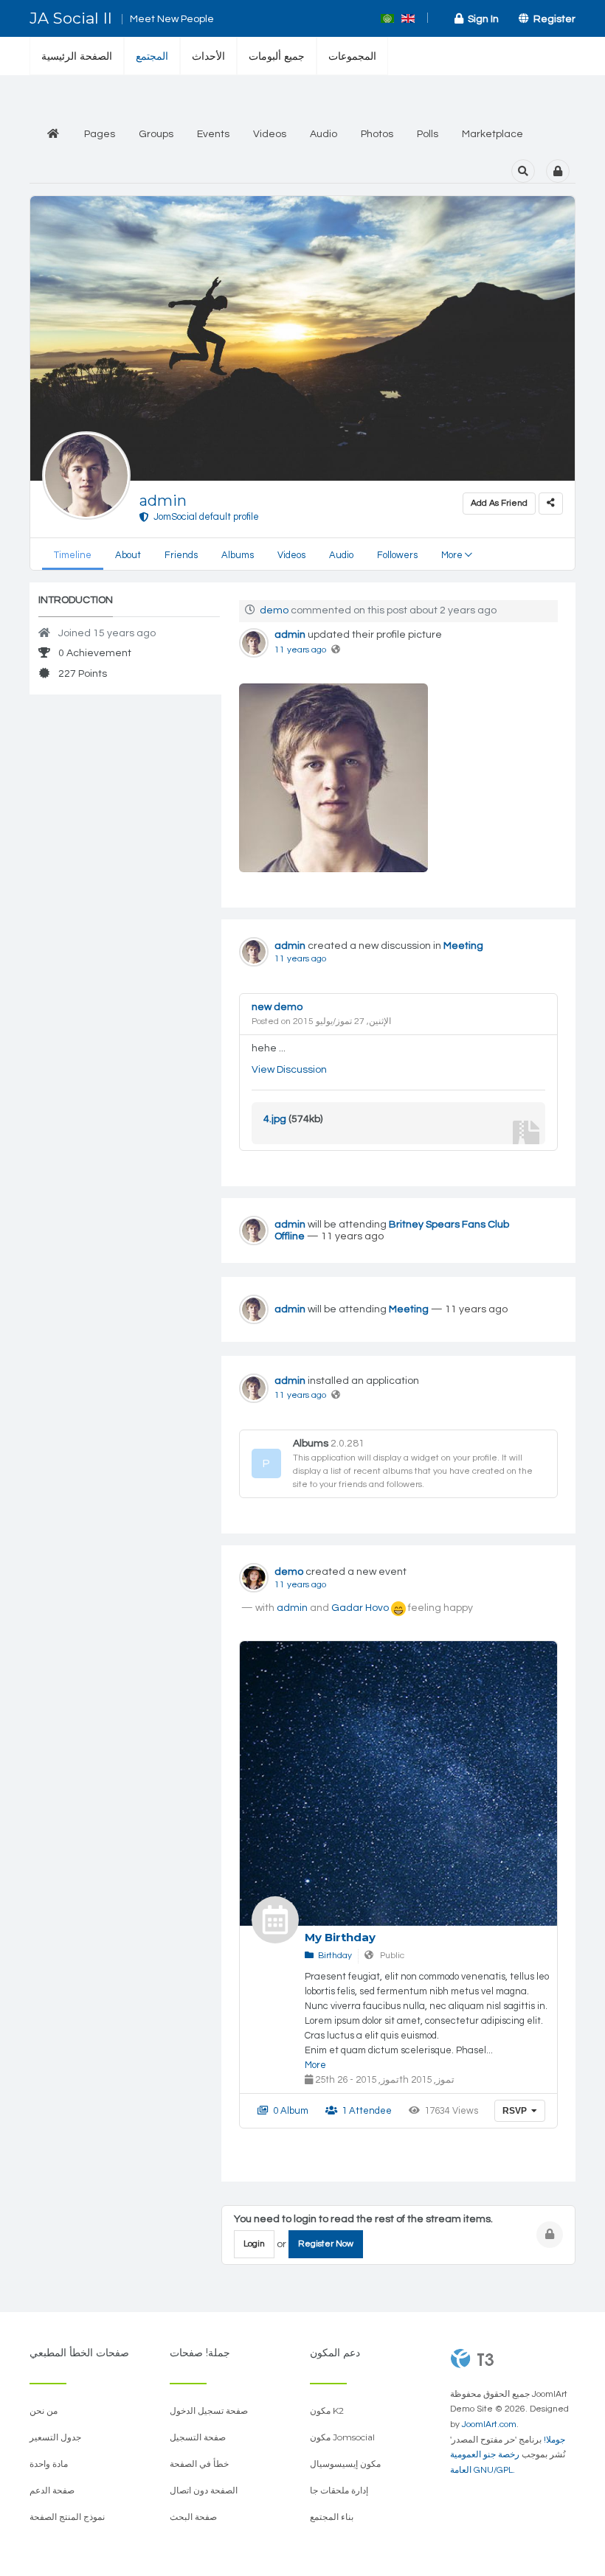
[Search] (523, 171)
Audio (324, 134)
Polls (428, 134)
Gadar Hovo (360, 1608)
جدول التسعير (55, 2437)
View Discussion (289, 1070)
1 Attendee (364, 2111)
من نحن (44, 2410)
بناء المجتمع (332, 2517)
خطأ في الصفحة (199, 2464)
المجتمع (152, 56)
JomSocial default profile (204, 517)
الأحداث (208, 56)
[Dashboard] (53, 135)
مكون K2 (327, 2410)
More (315, 2065)
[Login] (558, 171)
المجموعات (352, 56)
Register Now (326, 2244)
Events (213, 134)
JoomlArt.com (489, 2424)
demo (274, 610)
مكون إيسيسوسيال (345, 2464)
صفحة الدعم (52, 2490)
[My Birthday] (275, 1920)
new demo (277, 1007)
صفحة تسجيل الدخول (209, 2410)
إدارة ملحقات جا (339, 2490)
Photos (377, 134)
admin (163, 501)
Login (254, 2244)
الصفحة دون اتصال (204, 2490)
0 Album (288, 2111)
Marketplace (492, 134)
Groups (156, 134)
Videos (270, 134)
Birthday (333, 1956)
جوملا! (554, 2440)
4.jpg (275, 1119)
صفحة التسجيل (198, 2437)
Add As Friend (499, 503)
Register (552, 19)
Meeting (463, 946)
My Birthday (340, 1937)
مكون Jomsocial (342, 2437)
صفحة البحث (193, 2517)
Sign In (481, 19)
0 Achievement (94, 653)
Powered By (472, 2359)
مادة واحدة (49, 2464)
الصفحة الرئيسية (77, 56)
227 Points (82, 674)
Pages (100, 134)
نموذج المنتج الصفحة (67, 2517)
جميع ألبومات (277, 56)
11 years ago (300, 650)
